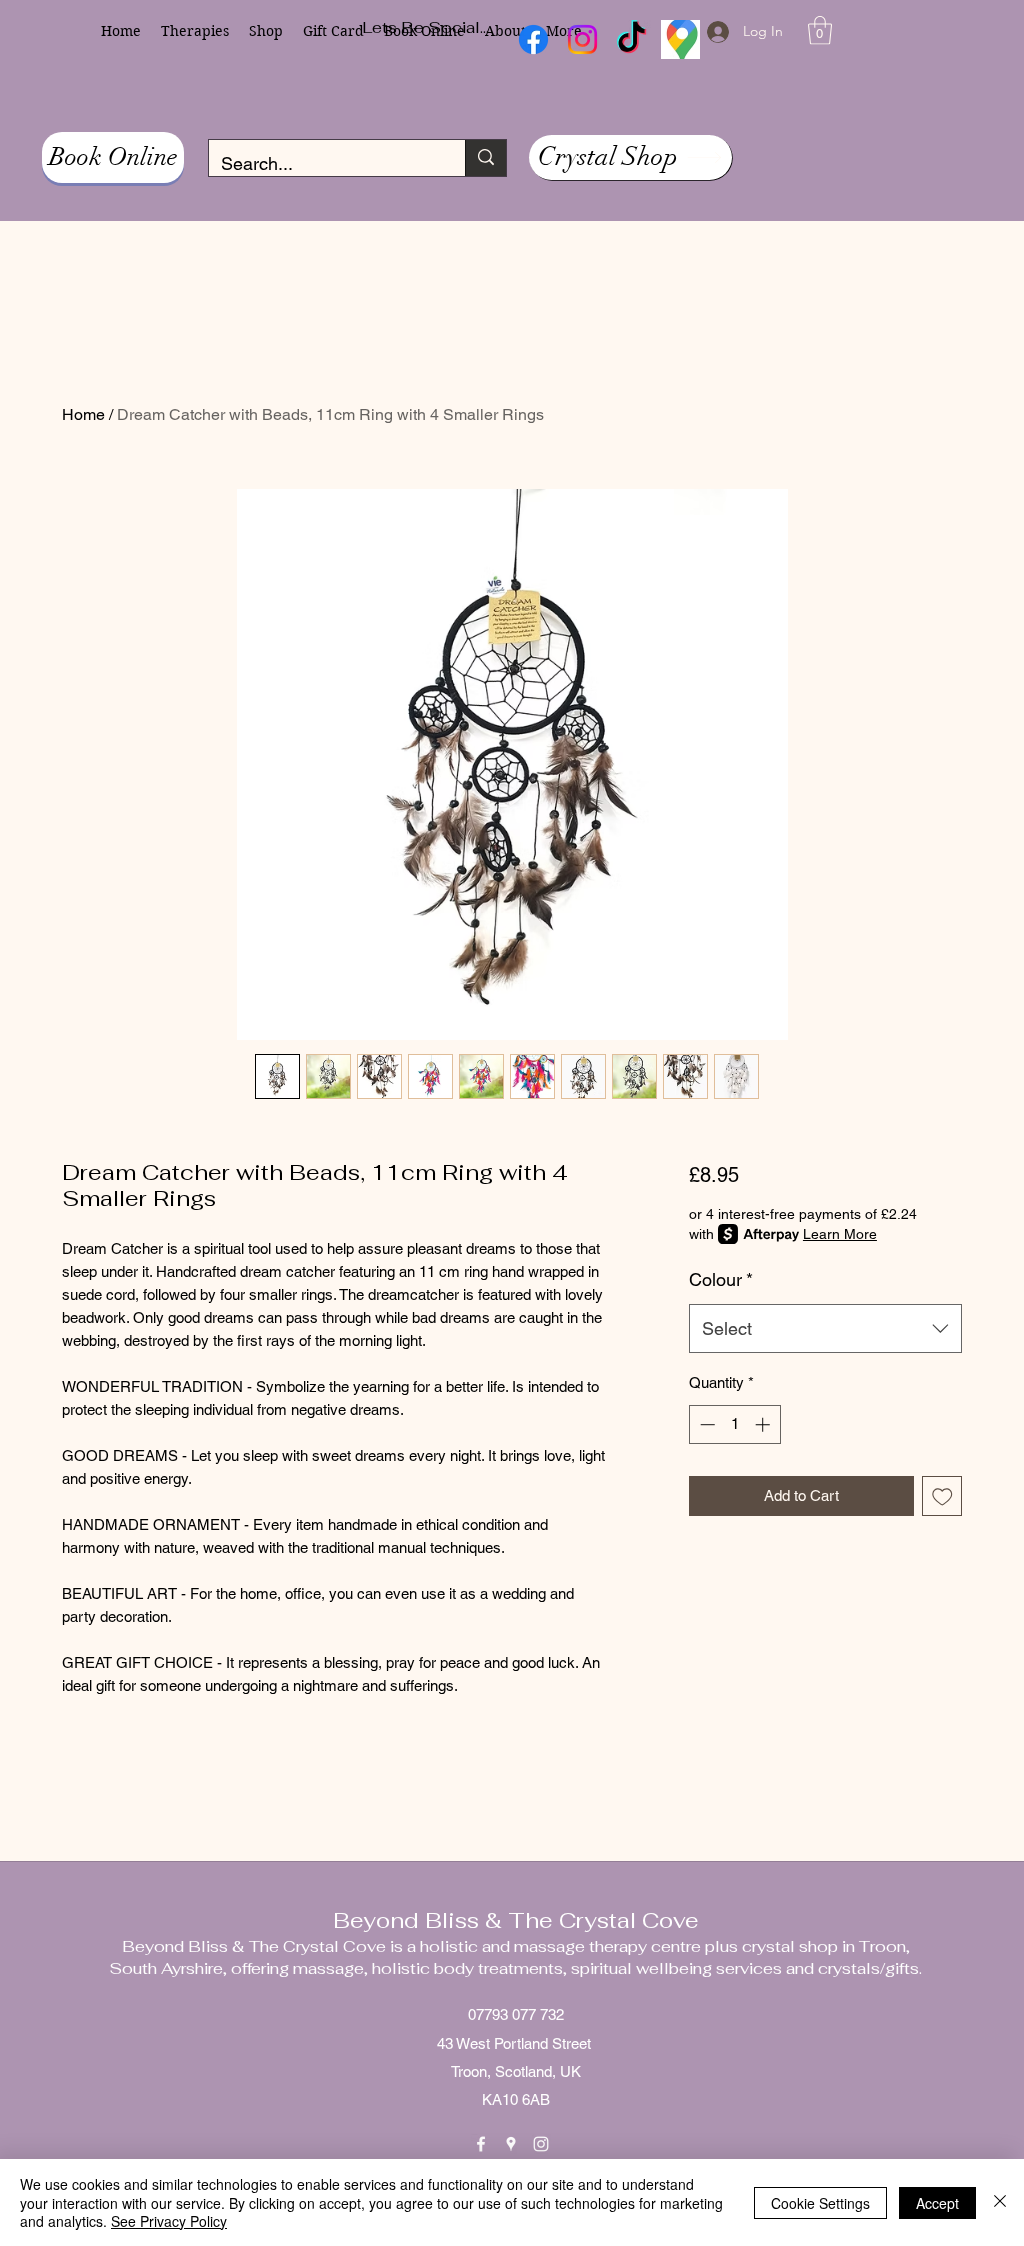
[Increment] (764, 1424)
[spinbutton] (734, 1424)
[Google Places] (511, 2144)
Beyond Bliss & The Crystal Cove (516, 1920)
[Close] (1000, 2202)
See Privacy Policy (169, 2221)
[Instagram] (541, 2144)
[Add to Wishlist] (942, 1496)
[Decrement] (705, 1424)
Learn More (840, 1234)
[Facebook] (481, 2144)
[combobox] (825, 1329)
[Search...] (485, 158)
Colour (721, 1279)
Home (83, 414)
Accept (937, 2203)
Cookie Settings (820, 2203)
